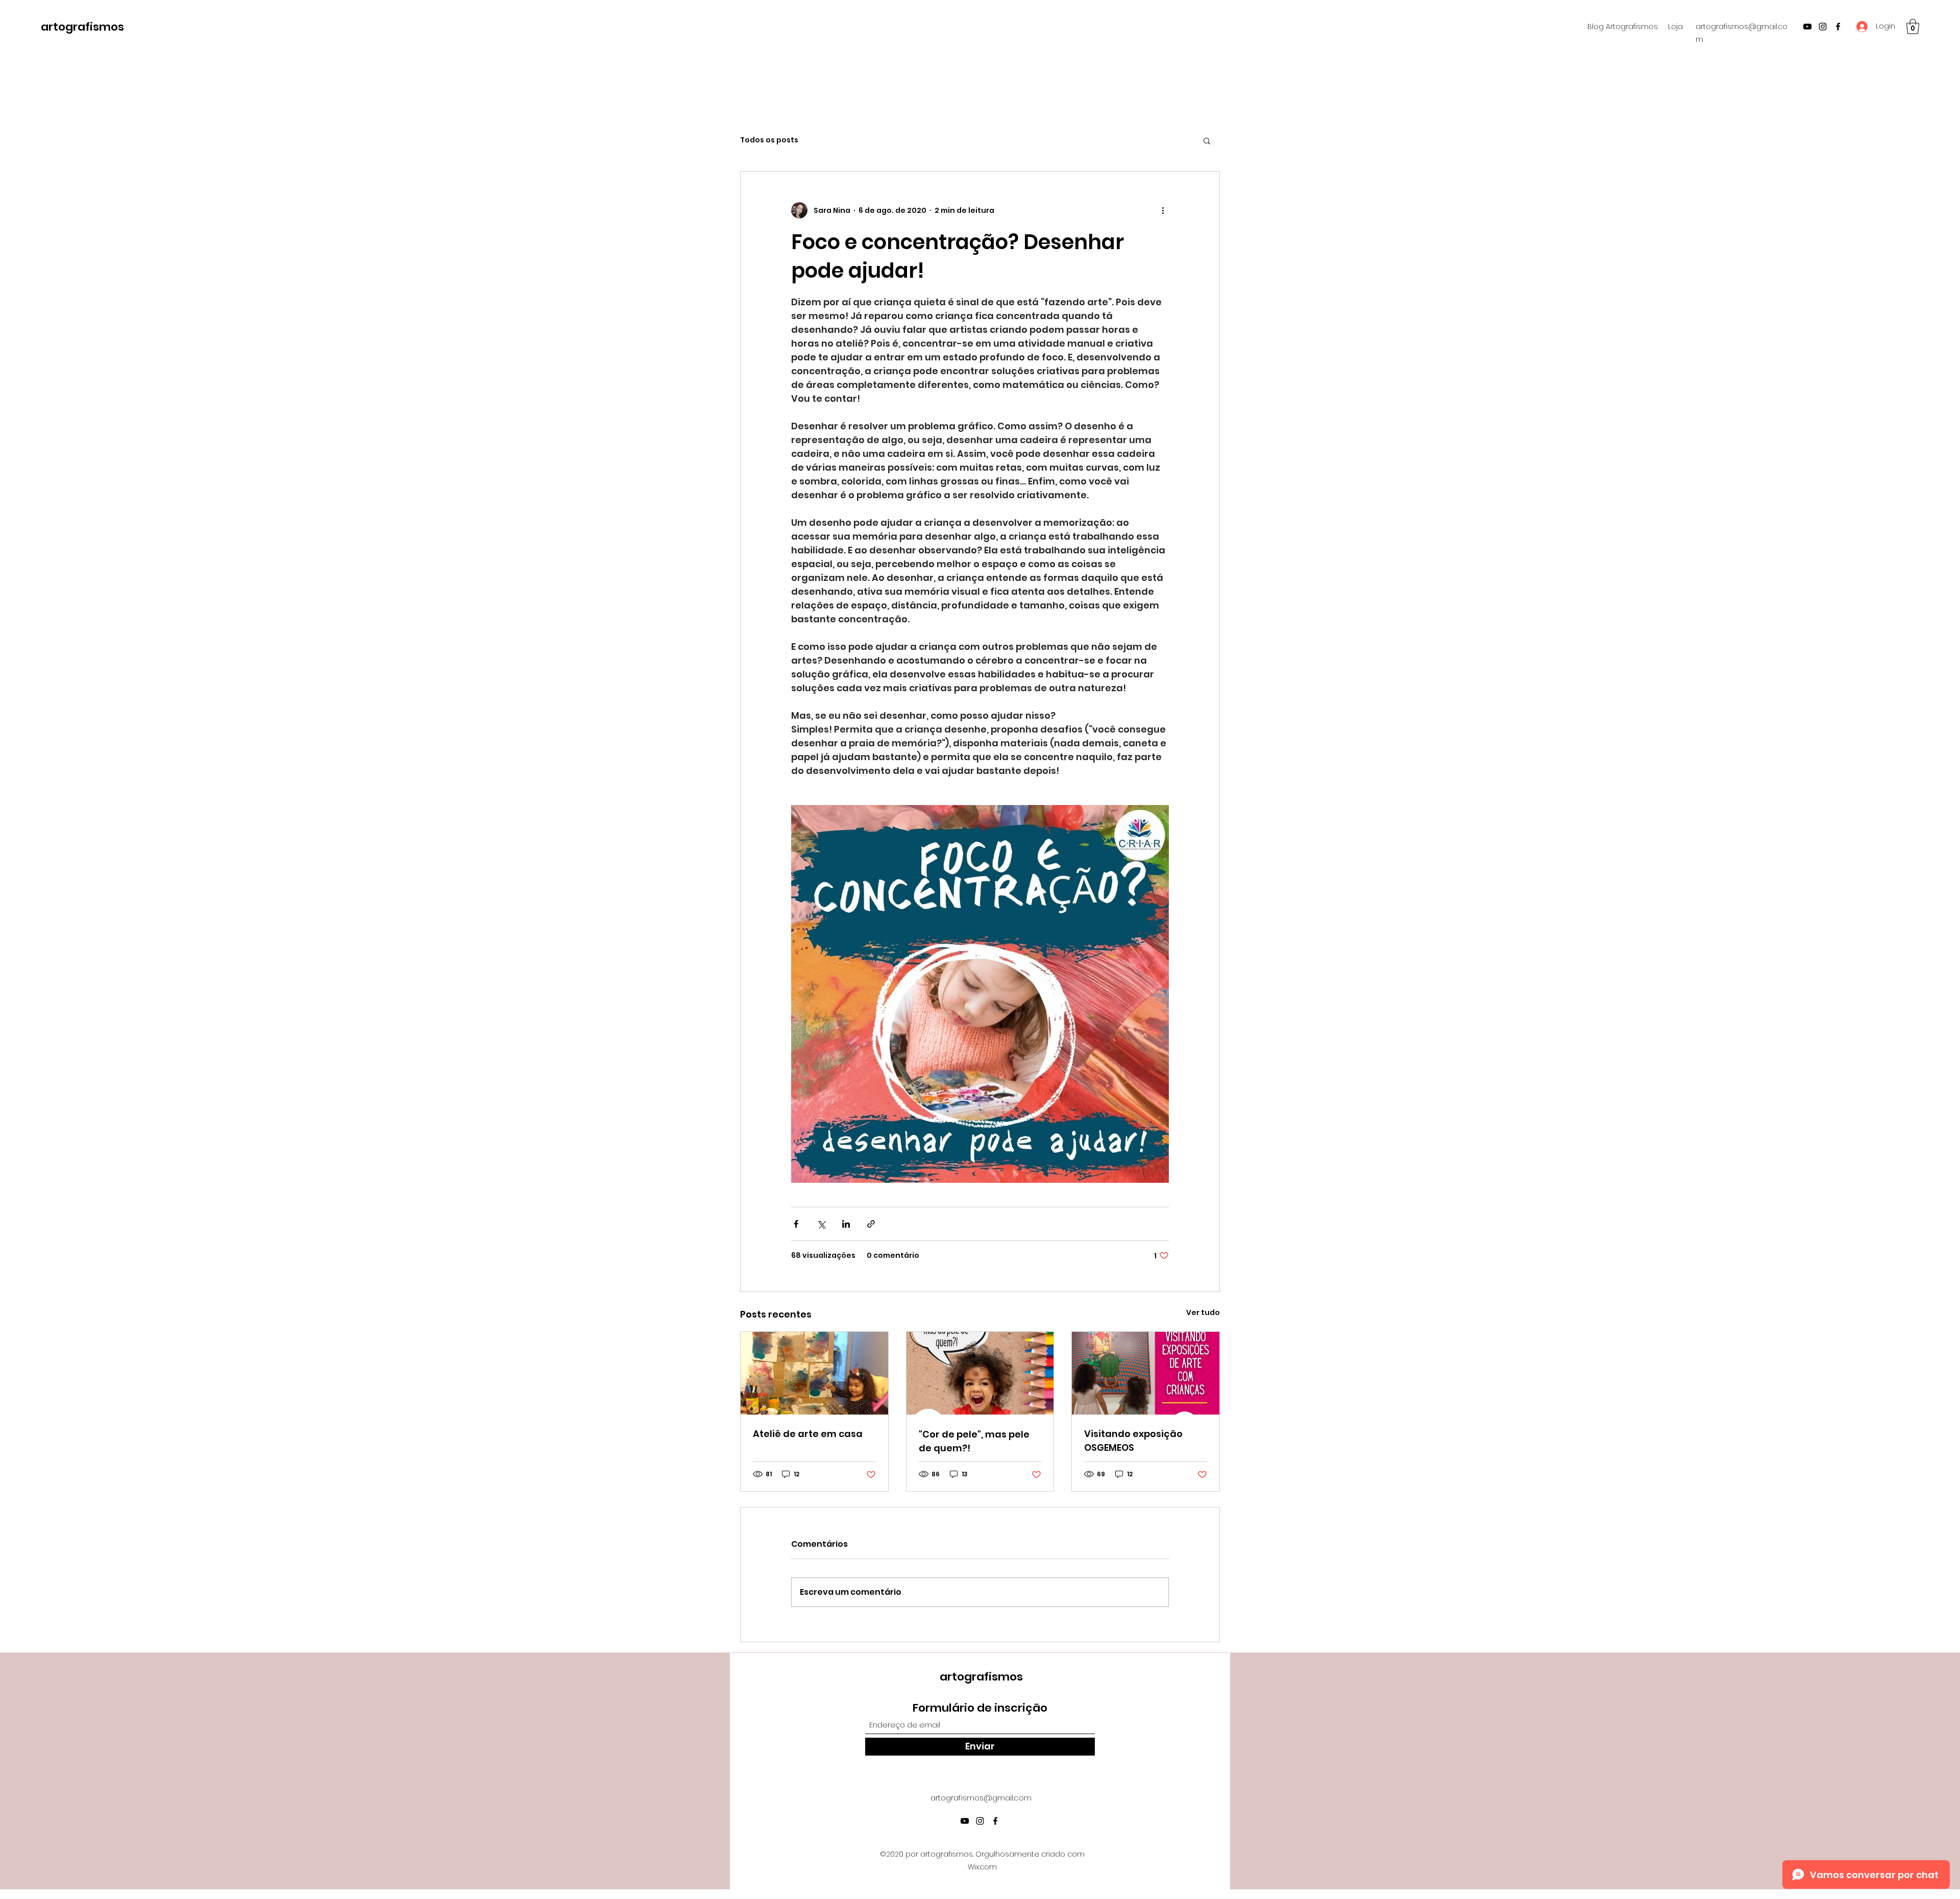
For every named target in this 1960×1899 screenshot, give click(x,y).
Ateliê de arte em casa (808, 1434)
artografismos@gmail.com (981, 1798)
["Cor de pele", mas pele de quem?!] (980, 1373)
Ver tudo (1203, 1312)
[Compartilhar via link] (871, 1224)
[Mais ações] (1163, 210)
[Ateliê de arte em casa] (814, 1373)
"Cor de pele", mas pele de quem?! (974, 1441)
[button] (1913, 27)
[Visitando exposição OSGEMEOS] (1146, 1373)
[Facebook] (1838, 27)
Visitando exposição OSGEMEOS (1133, 1441)
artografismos (82, 27)
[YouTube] (1807, 27)
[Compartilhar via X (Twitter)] (821, 1224)
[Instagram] (1823, 27)
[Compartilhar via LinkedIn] (846, 1224)
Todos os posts (769, 140)
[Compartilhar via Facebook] (796, 1224)
